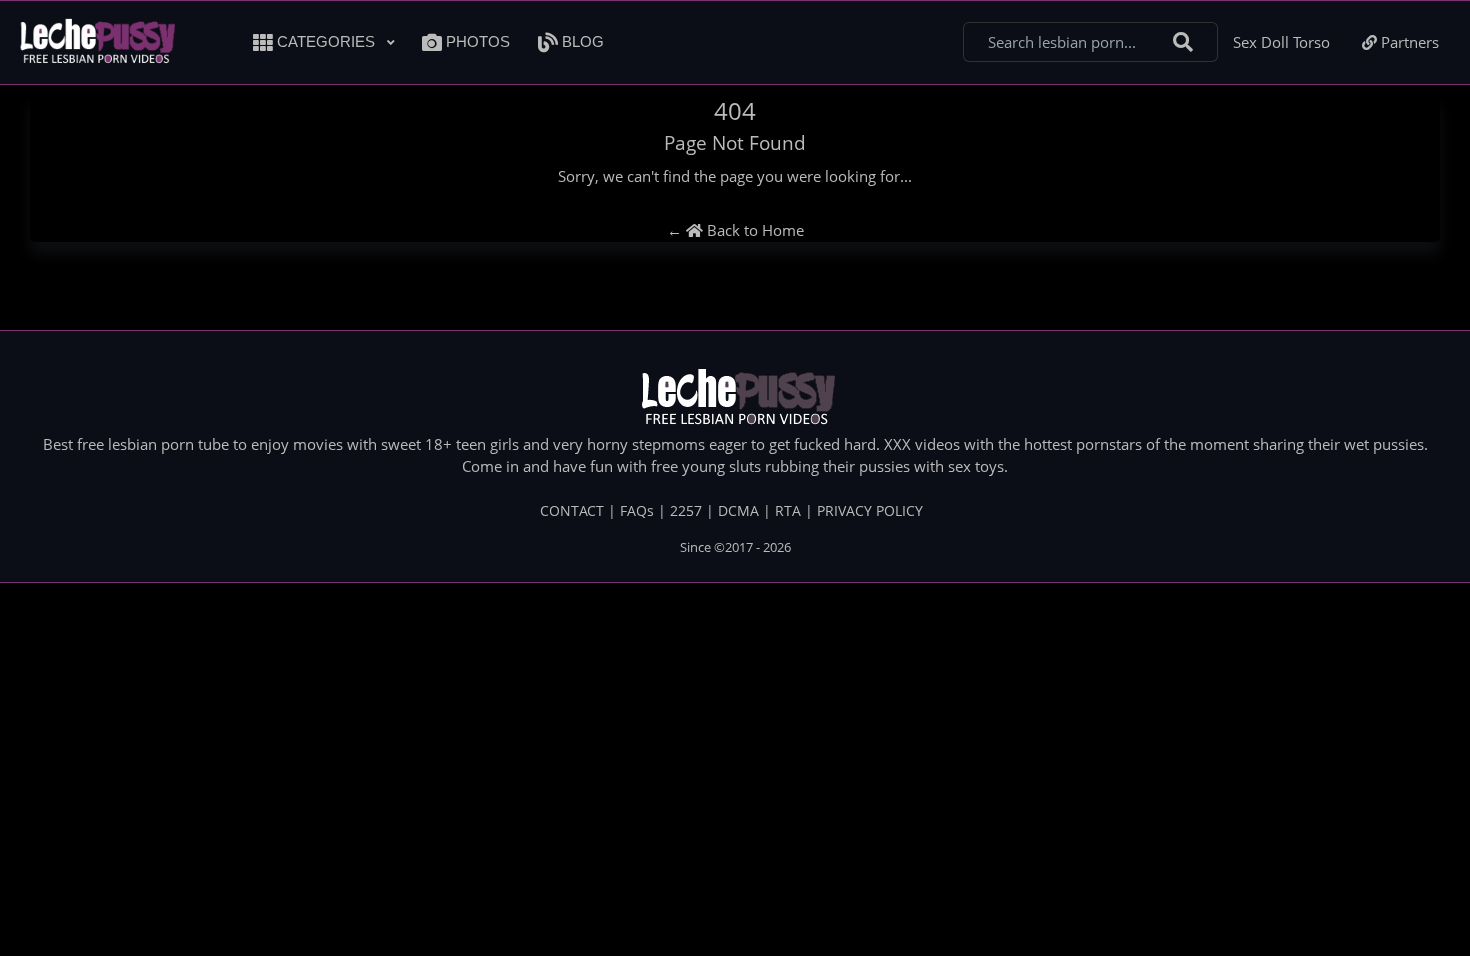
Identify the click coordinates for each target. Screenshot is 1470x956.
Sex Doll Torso (1281, 42)
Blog (581, 41)
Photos (476, 41)
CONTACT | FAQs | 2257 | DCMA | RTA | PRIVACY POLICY (731, 510)
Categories (326, 41)
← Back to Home (735, 230)
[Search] (1183, 42)
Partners (1408, 42)
